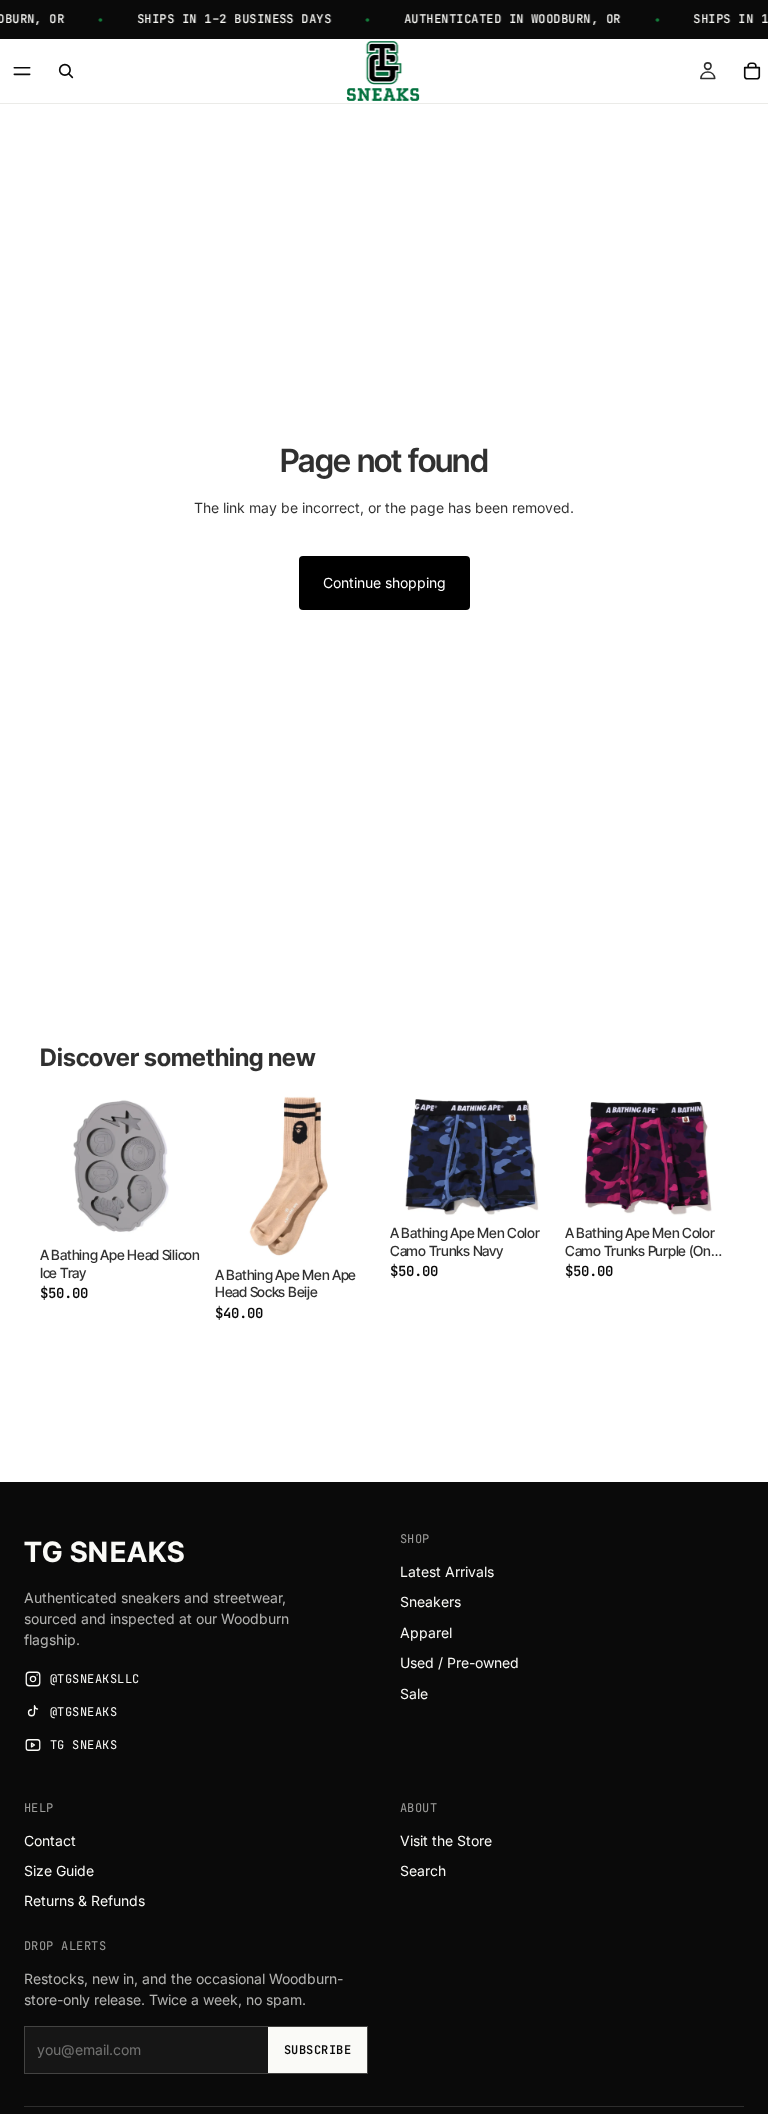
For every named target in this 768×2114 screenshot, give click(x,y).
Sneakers (430, 1601)
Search (423, 1870)
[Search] (66, 71)
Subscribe (317, 2050)
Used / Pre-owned (459, 1662)
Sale (414, 1693)
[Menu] (22, 71)
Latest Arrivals (447, 1571)
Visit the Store (446, 1840)
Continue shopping (384, 582)
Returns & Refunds (84, 1900)
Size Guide (59, 1870)
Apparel (426, 1632)
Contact (50, 1840)
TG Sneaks (104, 1552)
